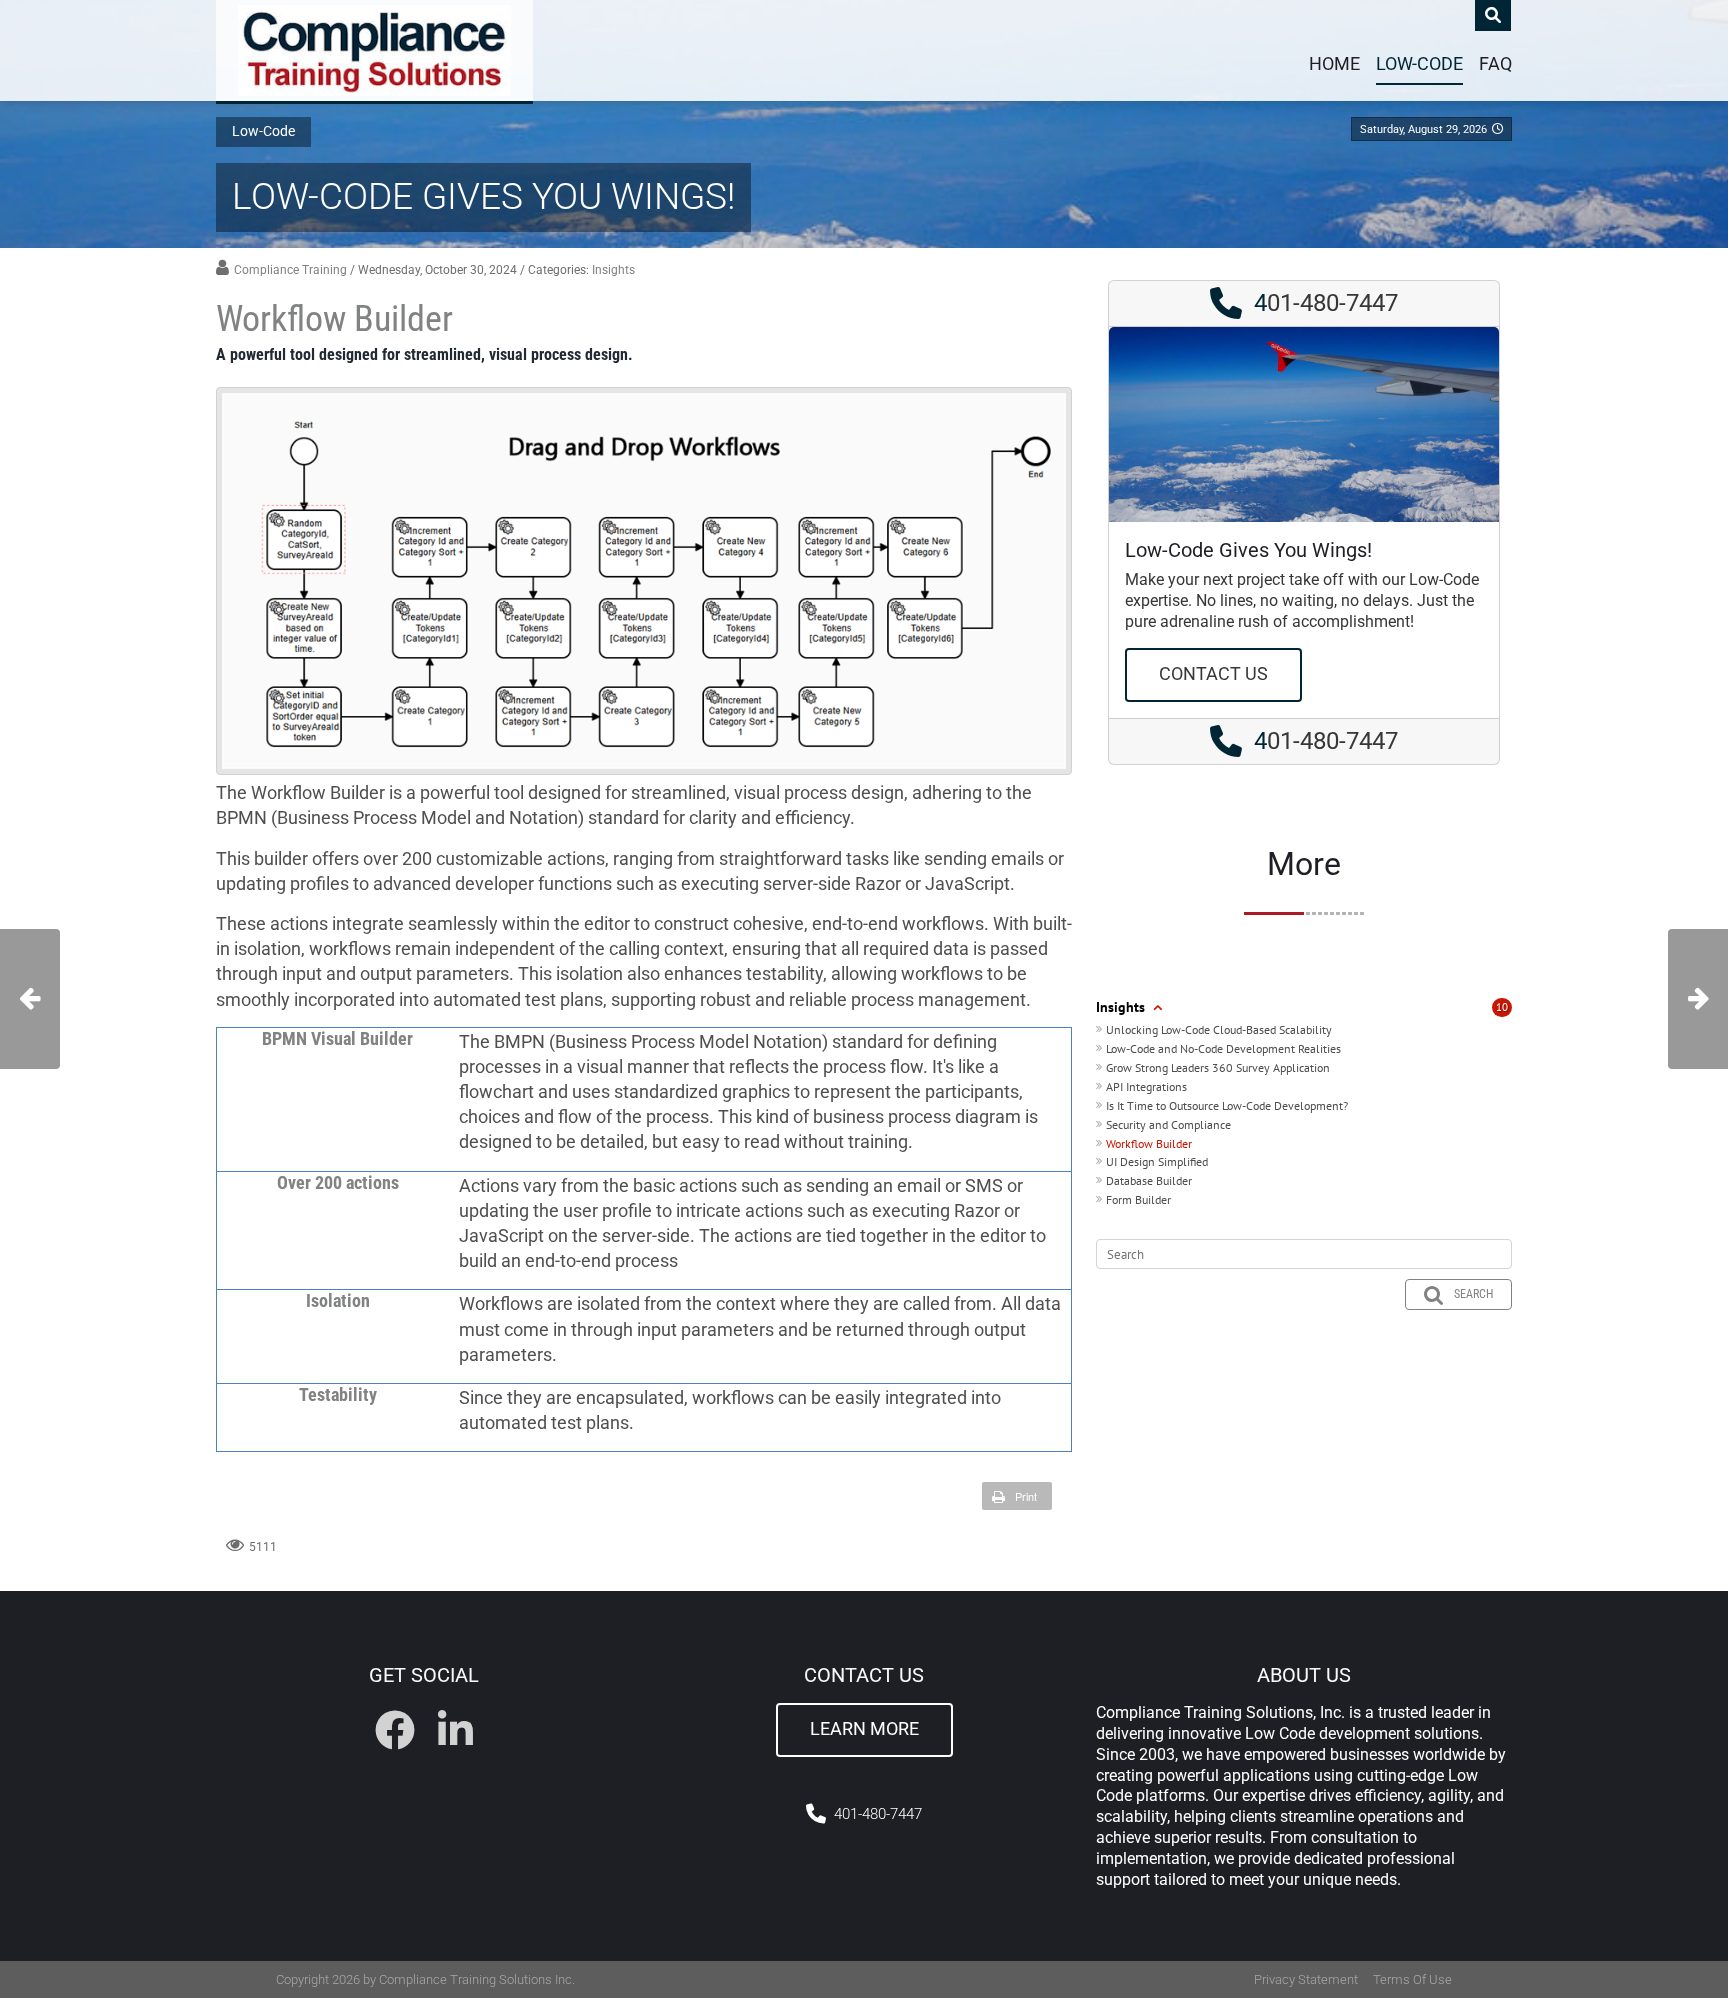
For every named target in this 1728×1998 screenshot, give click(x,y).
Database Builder (1149, 1180)
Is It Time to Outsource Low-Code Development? (1227, 1105)
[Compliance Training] (374, 50)
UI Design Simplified (1157, 1161)
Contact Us (1213, 674)
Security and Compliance (1168, 1124)
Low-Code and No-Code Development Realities (1223, 1048)
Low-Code (1419, 64)
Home (1334, 64)
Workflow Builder (1149, 1143)
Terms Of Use (1412, 1979)
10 (1502, 1007)
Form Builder (1138, 1199)
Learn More (864, 1729)
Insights (613, 270)
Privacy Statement (1306, 1979)
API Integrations (1146, 1086)
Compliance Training (290, 270)
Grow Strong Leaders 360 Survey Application (1218, 1067)
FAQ (1495, 64)
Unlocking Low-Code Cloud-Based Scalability (1219, 1029)
